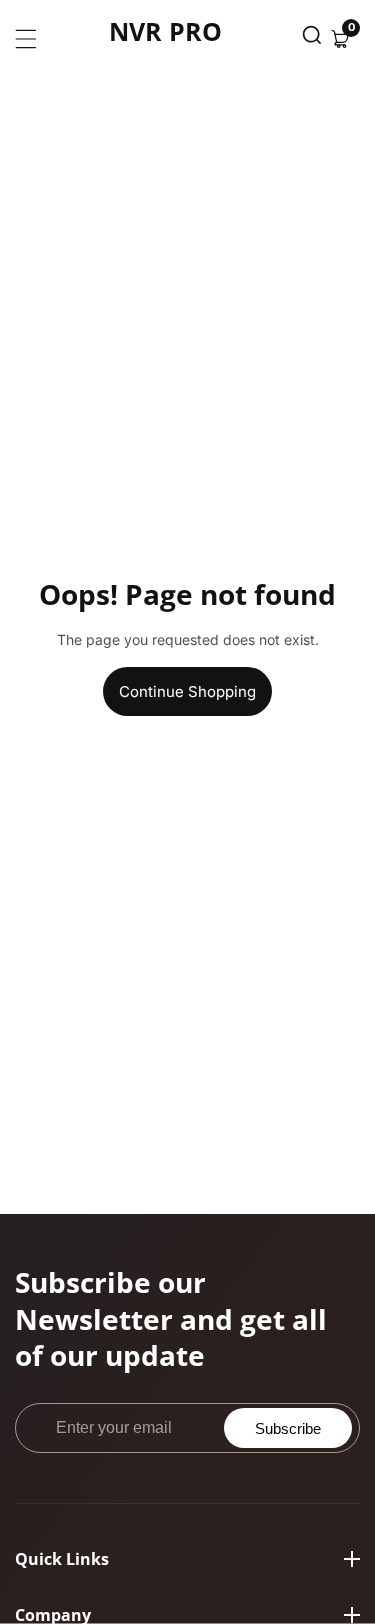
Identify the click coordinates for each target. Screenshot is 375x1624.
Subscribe (288, 1428)
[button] (312, 39)
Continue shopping (187, 691)
